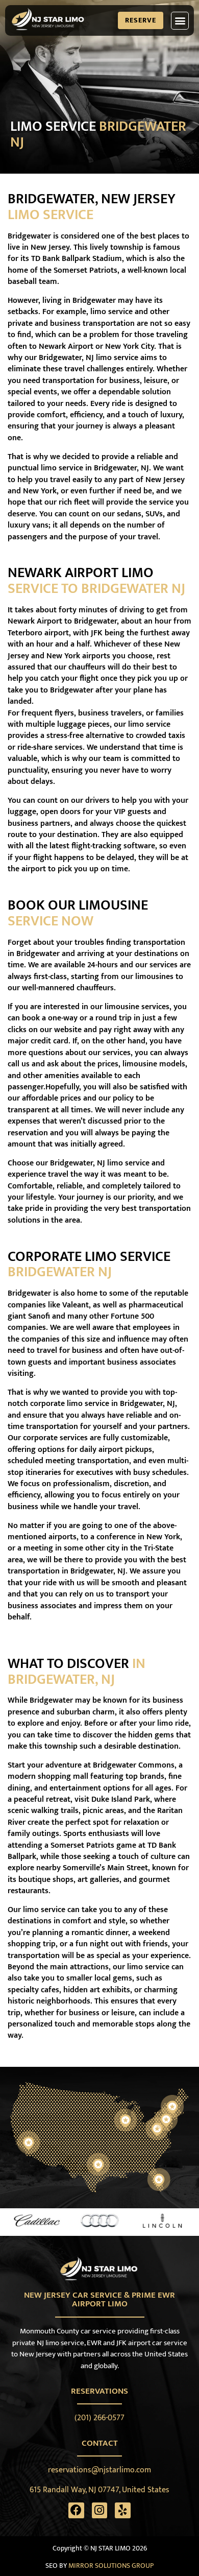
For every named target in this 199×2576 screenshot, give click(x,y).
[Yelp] (123, 2510)
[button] (180, 21)
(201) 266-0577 (99, 2418)
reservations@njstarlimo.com (99, 2470)
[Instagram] (100, 2510)
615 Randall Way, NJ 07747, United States (99, 2490)
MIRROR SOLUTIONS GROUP (111, 2566)
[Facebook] (76, 2510)
